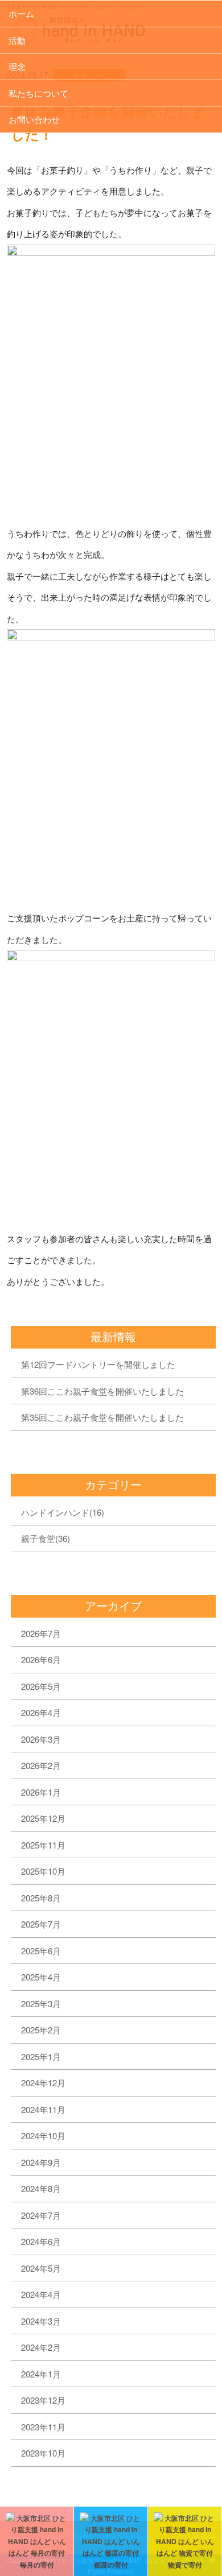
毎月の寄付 (37, 2565)
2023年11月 (43, 2427)
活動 (17, 40)
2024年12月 (43, 2083)
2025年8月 (41, 1898)
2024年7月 (41, 2215)
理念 (17, 66)
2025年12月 (43, 1818)
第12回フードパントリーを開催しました (98, 1364)
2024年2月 (41, 2347)
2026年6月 (41, 1659)
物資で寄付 (185, 2565)
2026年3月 (41, 1739)
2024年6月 (41, 2241)
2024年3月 (41, 2321)
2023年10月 (43, 2453)
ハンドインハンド (63, 1512)
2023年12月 (43, 2400)
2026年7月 (41, 1633)
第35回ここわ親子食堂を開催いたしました (102, 1417)
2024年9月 (41, 2162)
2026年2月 (41, 1765)
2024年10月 (43, 2135)
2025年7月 (41, 1924)
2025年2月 (41, 2030)
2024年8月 (41, 2188)
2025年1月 (41, 2056)
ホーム (21, 13)
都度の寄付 (111, 2565)
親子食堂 (46, 1538)
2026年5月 (41, 1686)
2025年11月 (43, 1845)
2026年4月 (41, 1712)
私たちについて (38, 93)
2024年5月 (41, 2268)
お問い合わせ (34, 119)
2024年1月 (41, 2374)
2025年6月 (41, 1951)
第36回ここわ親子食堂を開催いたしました (102, 1391)
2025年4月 (41, 1977)
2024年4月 (41, 2294)
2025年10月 (43, 1871)
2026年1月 (41, 1792)
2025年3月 (41, 2004)
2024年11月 (43, 2109)
